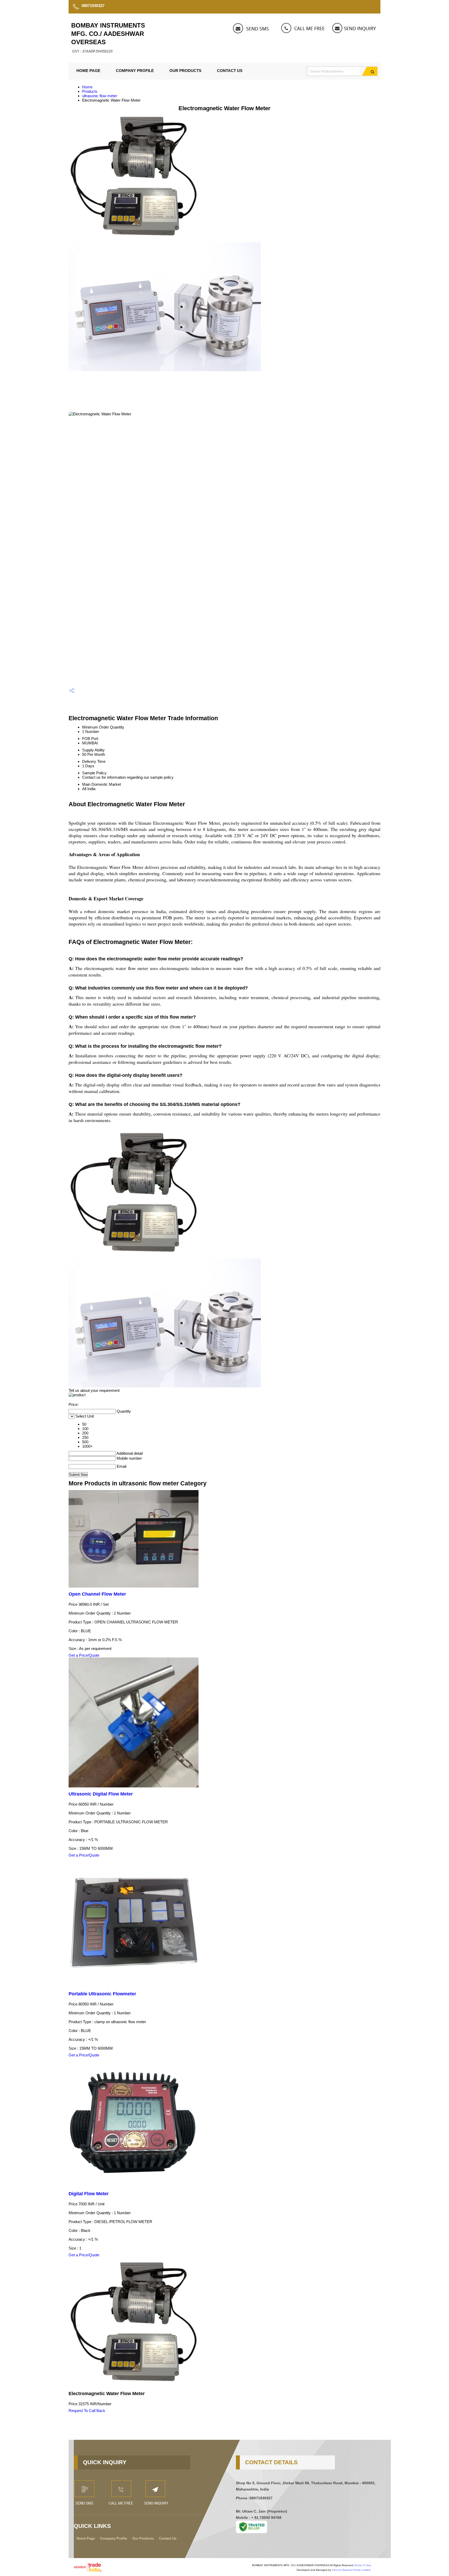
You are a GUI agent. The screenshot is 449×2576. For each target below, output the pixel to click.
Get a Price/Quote (84, 1655)
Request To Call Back (87, 2411)
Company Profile (135, 71)
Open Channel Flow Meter (97, 1594)
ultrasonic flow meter (100, 96)
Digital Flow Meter (89, 2194)
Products (90, 91)
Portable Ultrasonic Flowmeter (102, 1994)
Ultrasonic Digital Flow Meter (101, 1794)
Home (87, 87)
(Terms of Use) (362, 2565)
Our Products (185, 71)
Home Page (88, 71)
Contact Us (230, 71)
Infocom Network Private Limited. (351, 2570)
